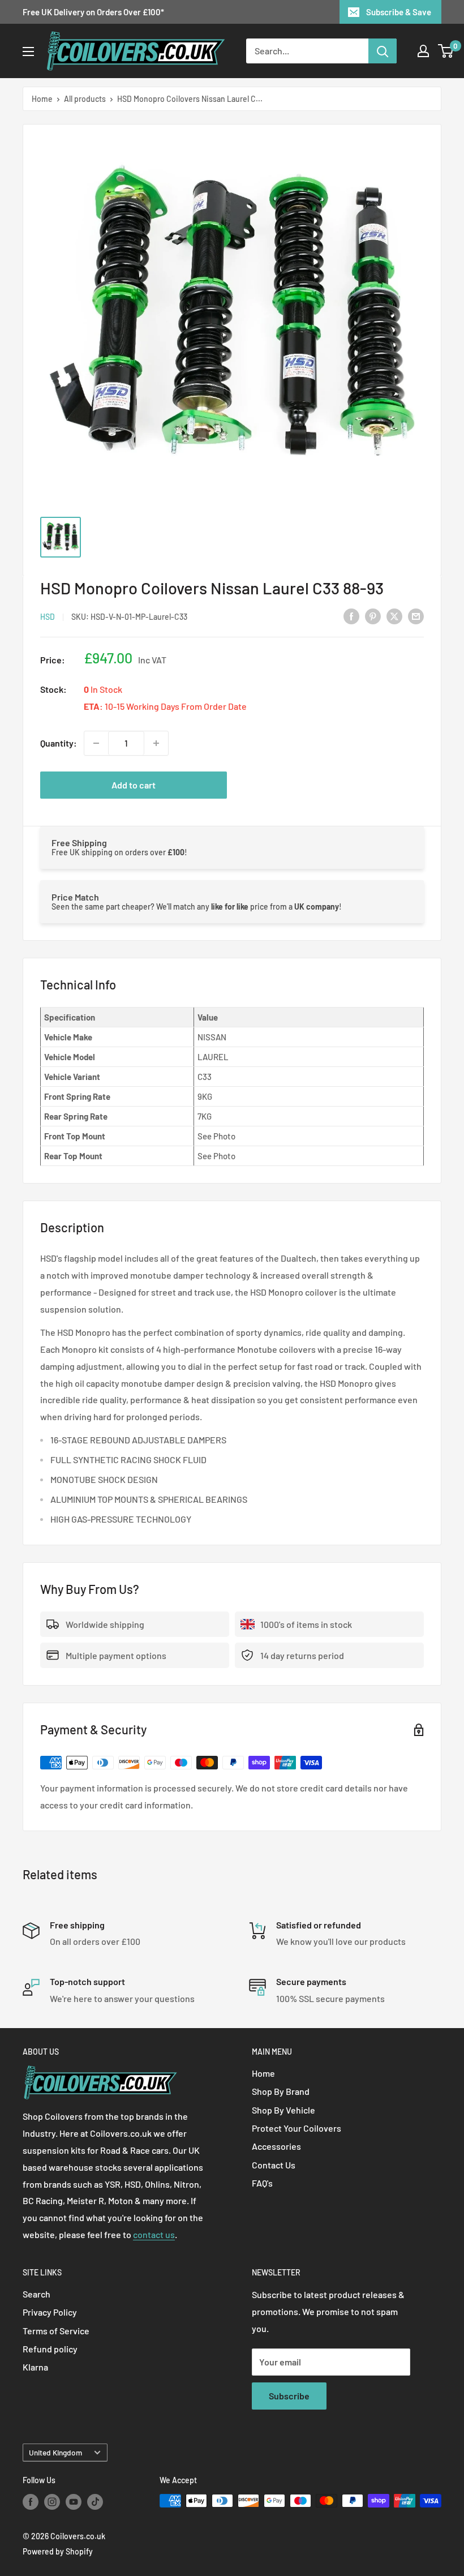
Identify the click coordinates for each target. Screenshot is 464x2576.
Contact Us (274, 2165)
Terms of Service (56, 2331)
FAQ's (262, 2183)
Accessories (276, 2146)
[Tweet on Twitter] (394, 616)
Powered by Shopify (58, 2551)
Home (42, 99)
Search (36, 2294)
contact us (154, 2234)
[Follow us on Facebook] (31, 2502)
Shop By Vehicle (283, 2110)
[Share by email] (416, 616)
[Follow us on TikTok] (95, 2502)
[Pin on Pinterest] (373, 616)
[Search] (383, 51)
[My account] (423, 51)
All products (85, 99)
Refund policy (50, 2349)
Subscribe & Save (399, 12)
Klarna (35, 2367)
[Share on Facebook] (351, 616)
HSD (48, 617)
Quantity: (59, 743)
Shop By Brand (281, 2091)
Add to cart (134, 785)
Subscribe (289, 2396)
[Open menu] (28, 52)
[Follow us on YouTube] (74, 2502)
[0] (446, 51)
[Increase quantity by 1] (156, 743)
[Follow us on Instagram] (52, 2502)
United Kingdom (55, 2452)
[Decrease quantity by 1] (96, 743)
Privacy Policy (50, 2312)
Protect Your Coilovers (297, 2128)
